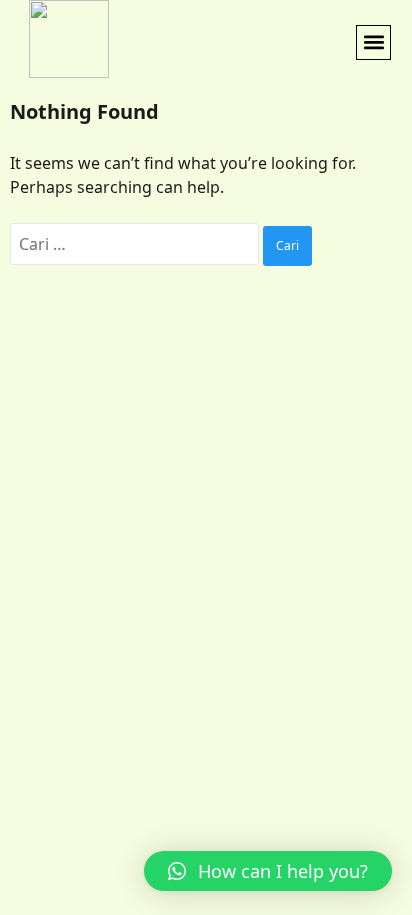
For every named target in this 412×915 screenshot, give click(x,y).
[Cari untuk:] (136, 244)
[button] (373, 42)
